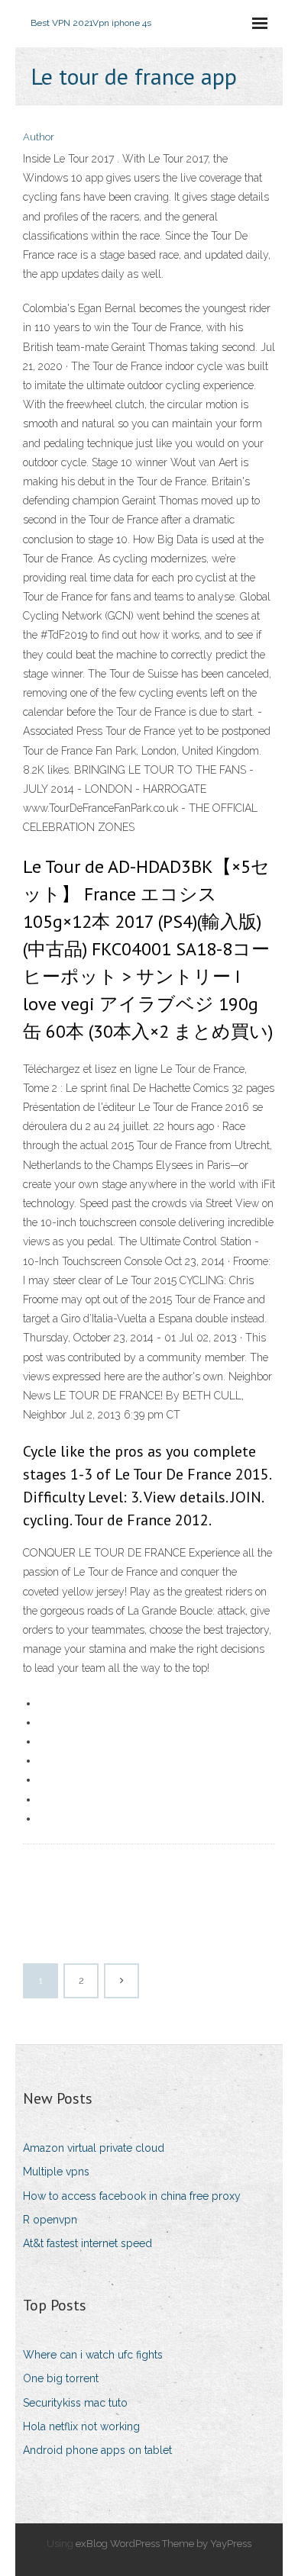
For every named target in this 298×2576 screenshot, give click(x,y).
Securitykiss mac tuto (75, 2403)
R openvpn (50, 2220)
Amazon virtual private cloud (94, 2148)
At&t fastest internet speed (87, 2243)
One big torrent (61, 2378)
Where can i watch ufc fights (93, 2355)
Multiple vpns (56, 2172)
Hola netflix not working (81, 2426)
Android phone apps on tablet (97, 2450)
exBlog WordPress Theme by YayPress (164, 2544)
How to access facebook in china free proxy (132, 2196)
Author (39, 137)
